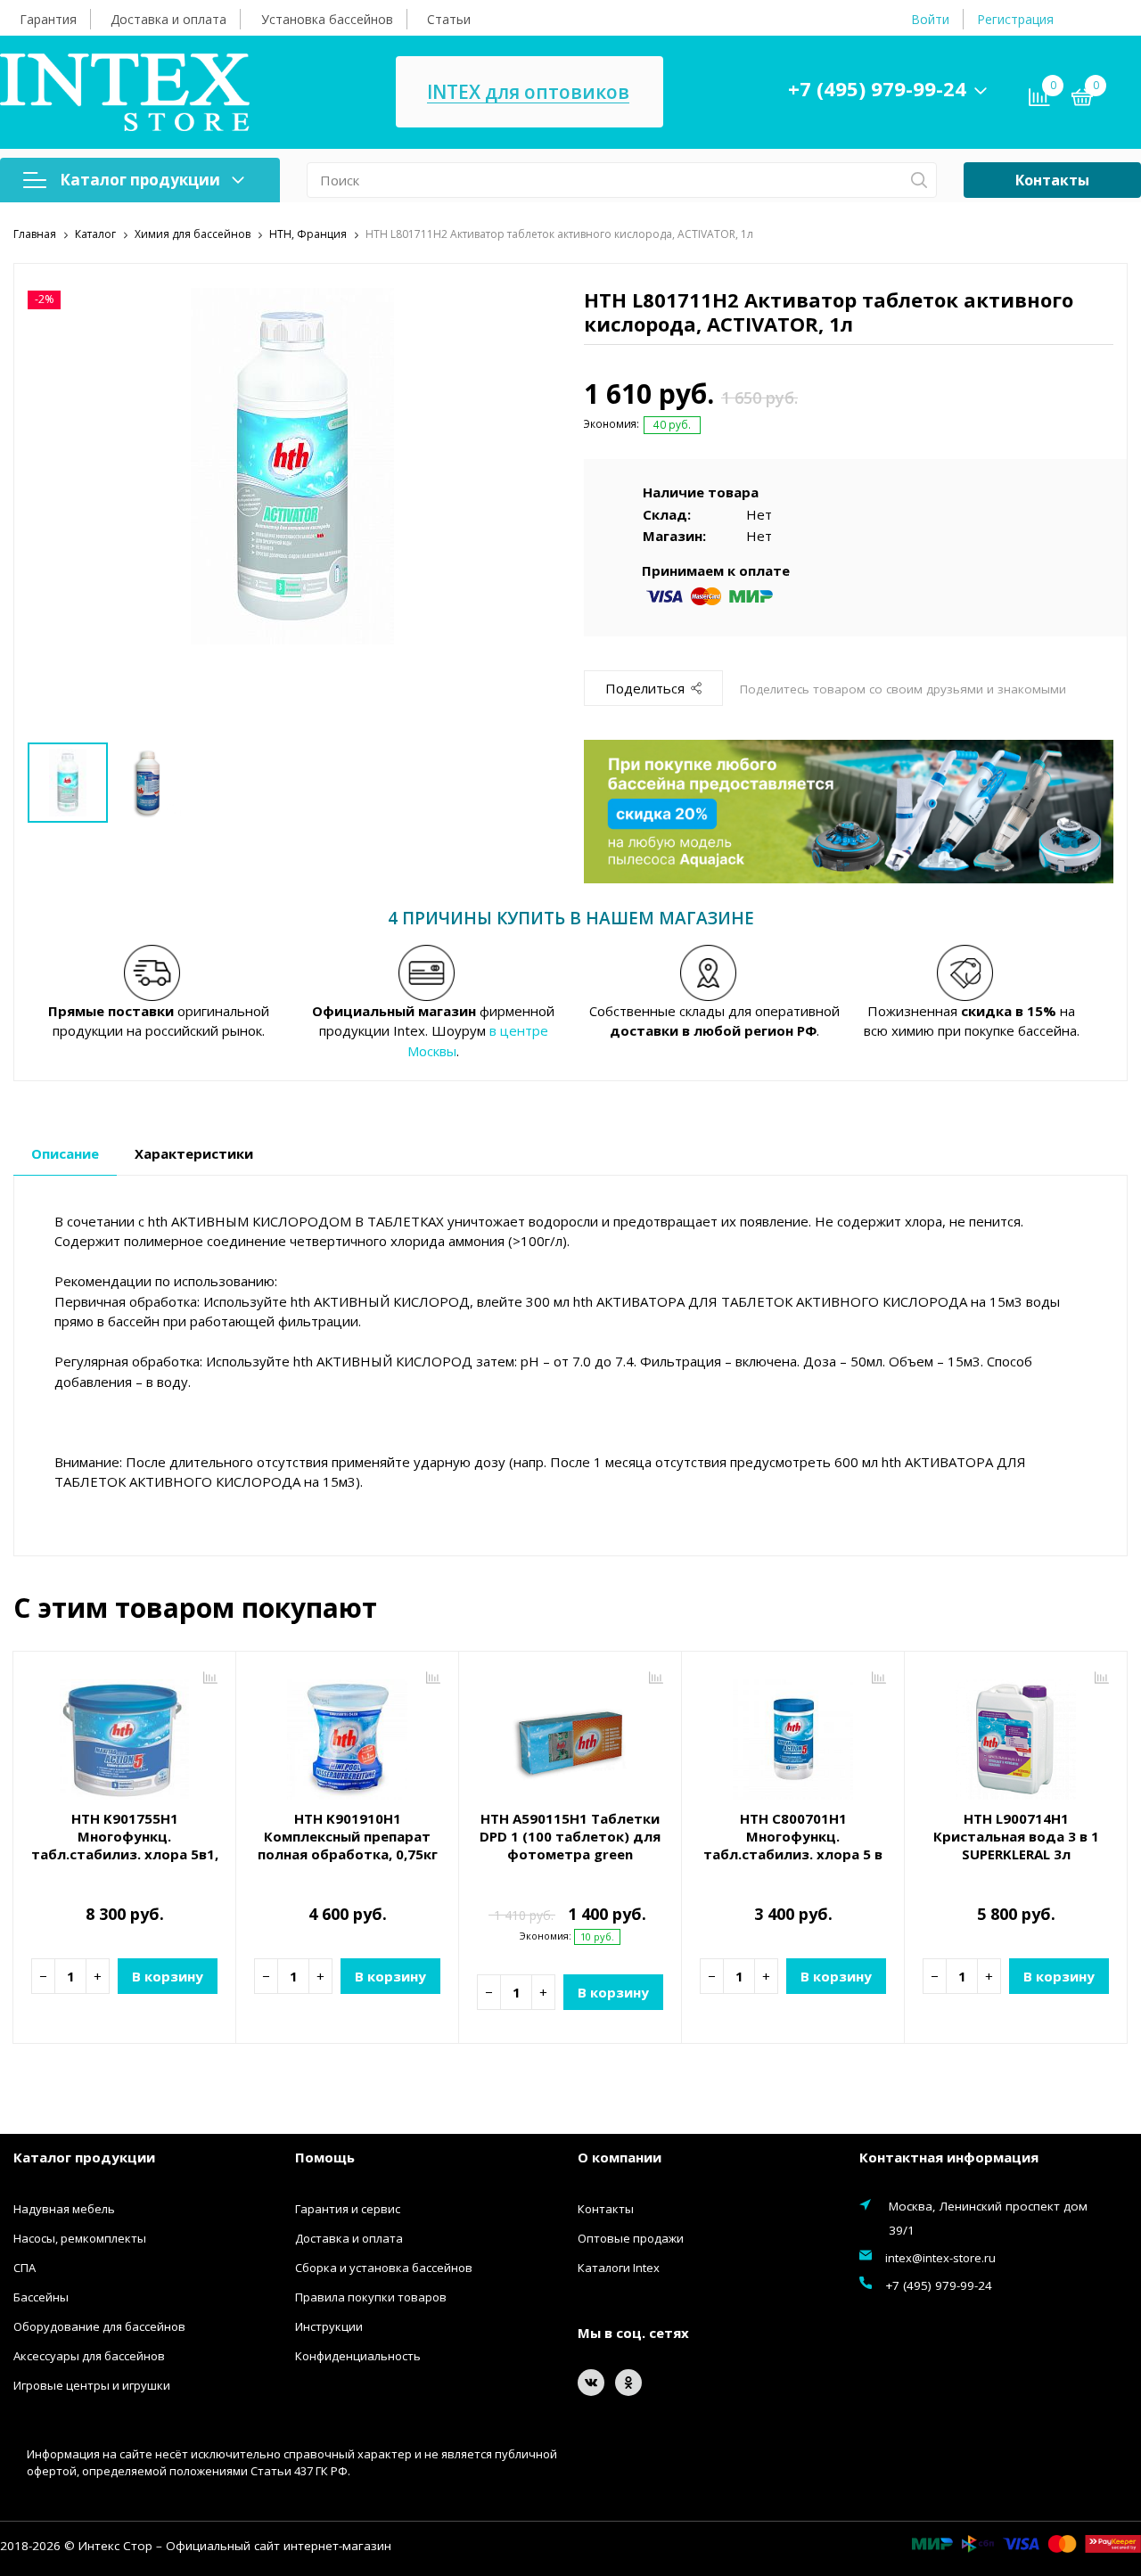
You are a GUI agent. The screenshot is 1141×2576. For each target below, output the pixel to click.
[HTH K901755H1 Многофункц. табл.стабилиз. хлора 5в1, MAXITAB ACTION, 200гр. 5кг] (124, 1733)
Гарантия (48, 19)
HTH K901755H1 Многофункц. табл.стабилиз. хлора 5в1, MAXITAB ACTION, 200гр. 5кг (124, 1845)
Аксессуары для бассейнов (89, 2356)
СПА (25, 2268)
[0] (1082, 100)
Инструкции (329, 2326)
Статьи (449, 19)
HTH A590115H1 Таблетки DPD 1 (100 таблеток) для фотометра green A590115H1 (570, 1845)
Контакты (1052, 180)
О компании (620, 2157)
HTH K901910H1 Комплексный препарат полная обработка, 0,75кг (348, 1836)
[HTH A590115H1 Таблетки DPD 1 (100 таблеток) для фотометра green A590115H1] (570, 1733)
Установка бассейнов (327, 19)
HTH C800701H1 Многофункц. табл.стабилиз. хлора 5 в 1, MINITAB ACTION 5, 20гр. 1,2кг (793, 1854)
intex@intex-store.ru (940, 2258)
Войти (930, 19)
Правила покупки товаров (371, 2297)
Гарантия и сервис (348, 2209)
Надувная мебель (64, 2209)
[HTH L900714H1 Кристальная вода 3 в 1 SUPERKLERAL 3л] (1016, 1733)
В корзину (168, 1976)
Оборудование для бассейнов (99, 2326)
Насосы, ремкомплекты (80, 2238)
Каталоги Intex (619, 2268)
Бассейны (41, 2297)
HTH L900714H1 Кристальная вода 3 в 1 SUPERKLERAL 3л (1016, 1836)
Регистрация (1015, 19)
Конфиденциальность (358, 2356)
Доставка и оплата (168, 19)
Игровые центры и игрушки (92, 2385)
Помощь (325, 2157)
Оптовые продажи (631, 2238)
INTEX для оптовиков (528, 92)
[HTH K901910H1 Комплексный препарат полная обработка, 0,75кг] (347, 1733)
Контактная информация (949, 2157)
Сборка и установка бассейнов (384, 2268)
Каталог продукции (140, 180)
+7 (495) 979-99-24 (877, 88)
